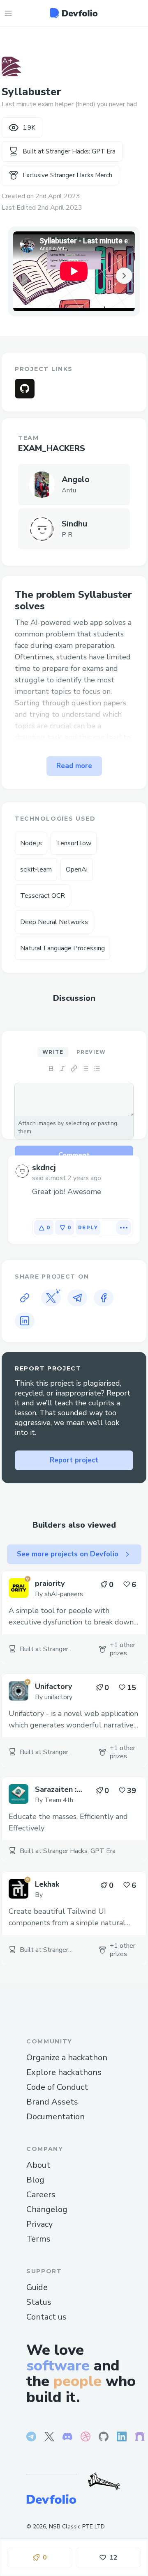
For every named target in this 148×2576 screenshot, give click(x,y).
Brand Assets (52, 2102)
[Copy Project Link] (25, 1298)
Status (39, 2302)
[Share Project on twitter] (51, 1298)
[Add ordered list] (97, 1068)
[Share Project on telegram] (77, 1298)
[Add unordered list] (86, 1068)
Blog (35, 2180)
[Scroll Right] (124, 275)
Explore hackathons (64, 2072)
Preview (91, 1052)
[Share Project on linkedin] (25, 1321)
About (38, 2165)
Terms (38, 2239)
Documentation (55, 2117)
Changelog (47, 2209)
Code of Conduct (57, 2087)
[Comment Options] (124, 1228)
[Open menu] (8, 13)
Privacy (39, 2224)
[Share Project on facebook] (104, 1298)
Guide (37, 2287)
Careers (41, 2195)
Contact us (46, 2317)
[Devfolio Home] (74, 13)
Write (53, 1052)
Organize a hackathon (67, 2058)
